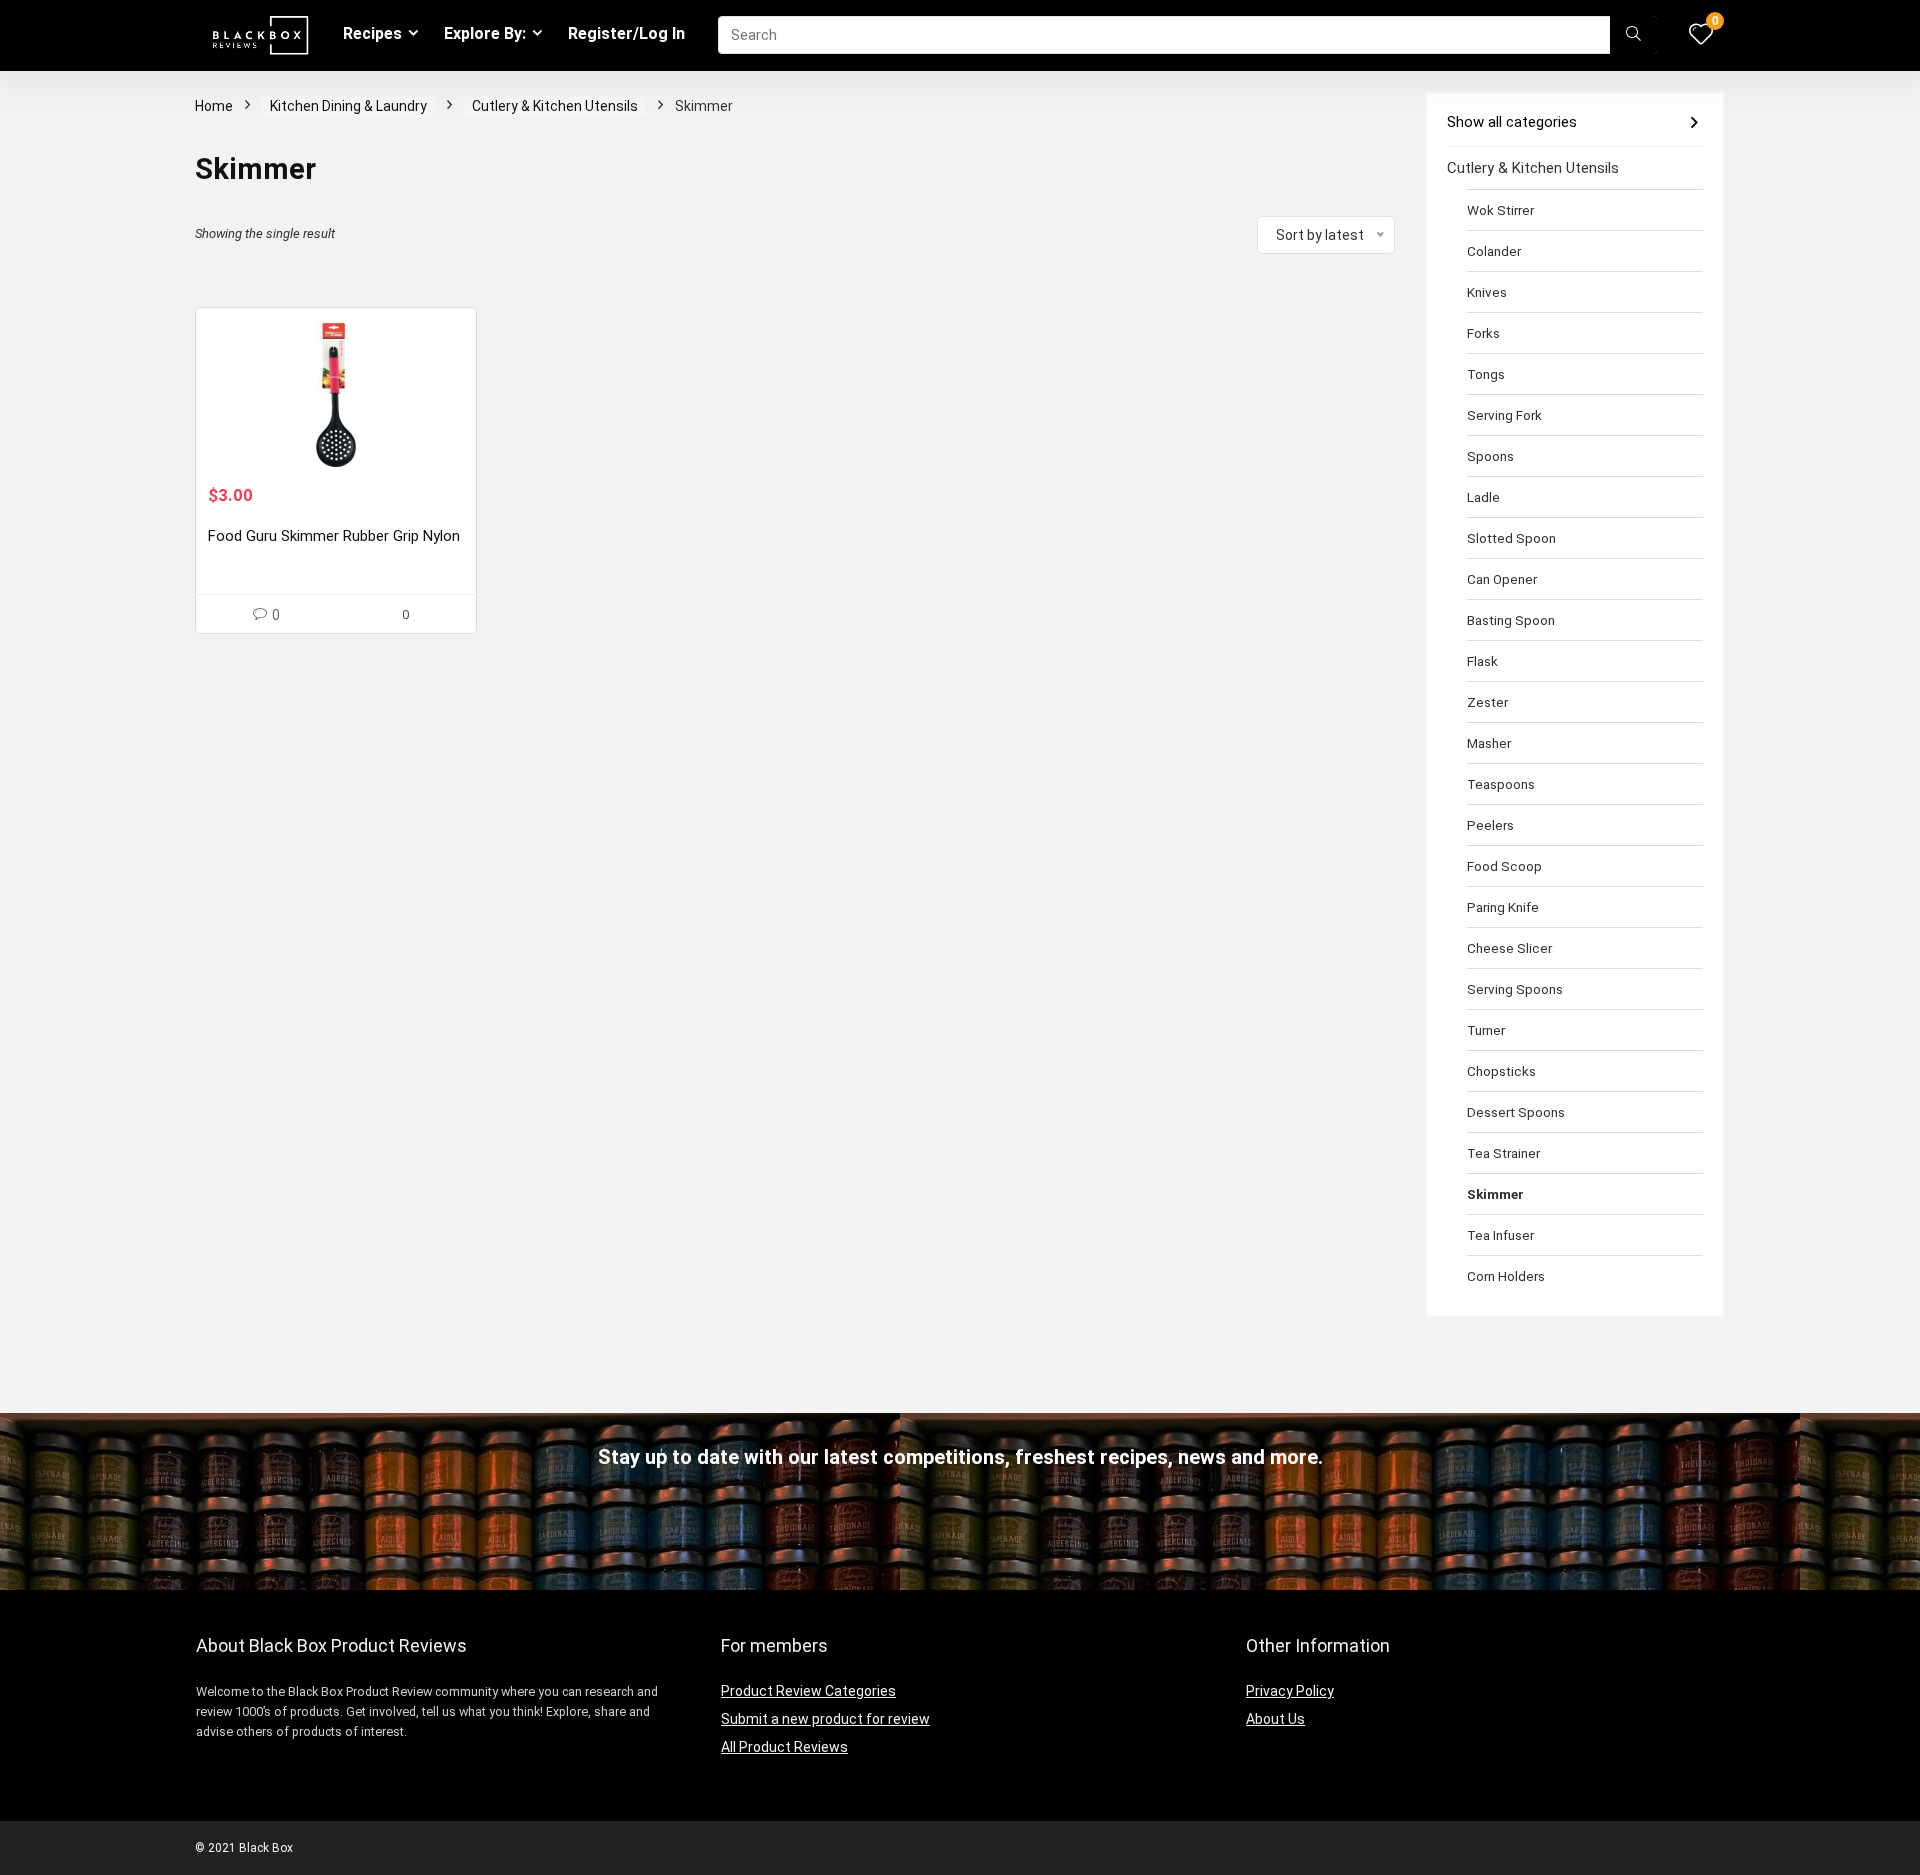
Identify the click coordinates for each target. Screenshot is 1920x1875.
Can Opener (1502, 579)
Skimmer (1495, 1194)
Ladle (1483, 497)
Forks (1483, 333)
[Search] (1633, 35)
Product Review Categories (808, 1691)
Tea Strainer (1503, 1153)
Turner (1486, 1030)
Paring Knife (1503, 907)
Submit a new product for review (825, 1719)
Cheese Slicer (1509, 948)
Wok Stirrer (1500, 210)
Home (214, 106)
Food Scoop (1504, 866)
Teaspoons (1501, 784)
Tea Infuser (1500, 1235)
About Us (1275, 1719)
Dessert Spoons (1516, 1112)
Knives (1487, 292)
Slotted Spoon (1511, 538)
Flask (1482, 661)
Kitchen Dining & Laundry (348, 106)
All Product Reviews (784, 1747)
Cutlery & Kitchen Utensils (555, 106)
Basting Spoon (1511, 620)
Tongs (1486, 374)
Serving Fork (1504, 415)
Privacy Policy (1290, 1691)
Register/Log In (626, 33)
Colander (1494, 251)
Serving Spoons (1515, 989)
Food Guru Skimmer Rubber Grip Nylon (334, 536)
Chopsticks (1501, 1071)
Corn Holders (1506, 1276)
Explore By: (485, 33)
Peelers (1490, 825)
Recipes (372, 33)
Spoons (1490, 456)
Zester (1487, 702)
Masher (1489, 743)
